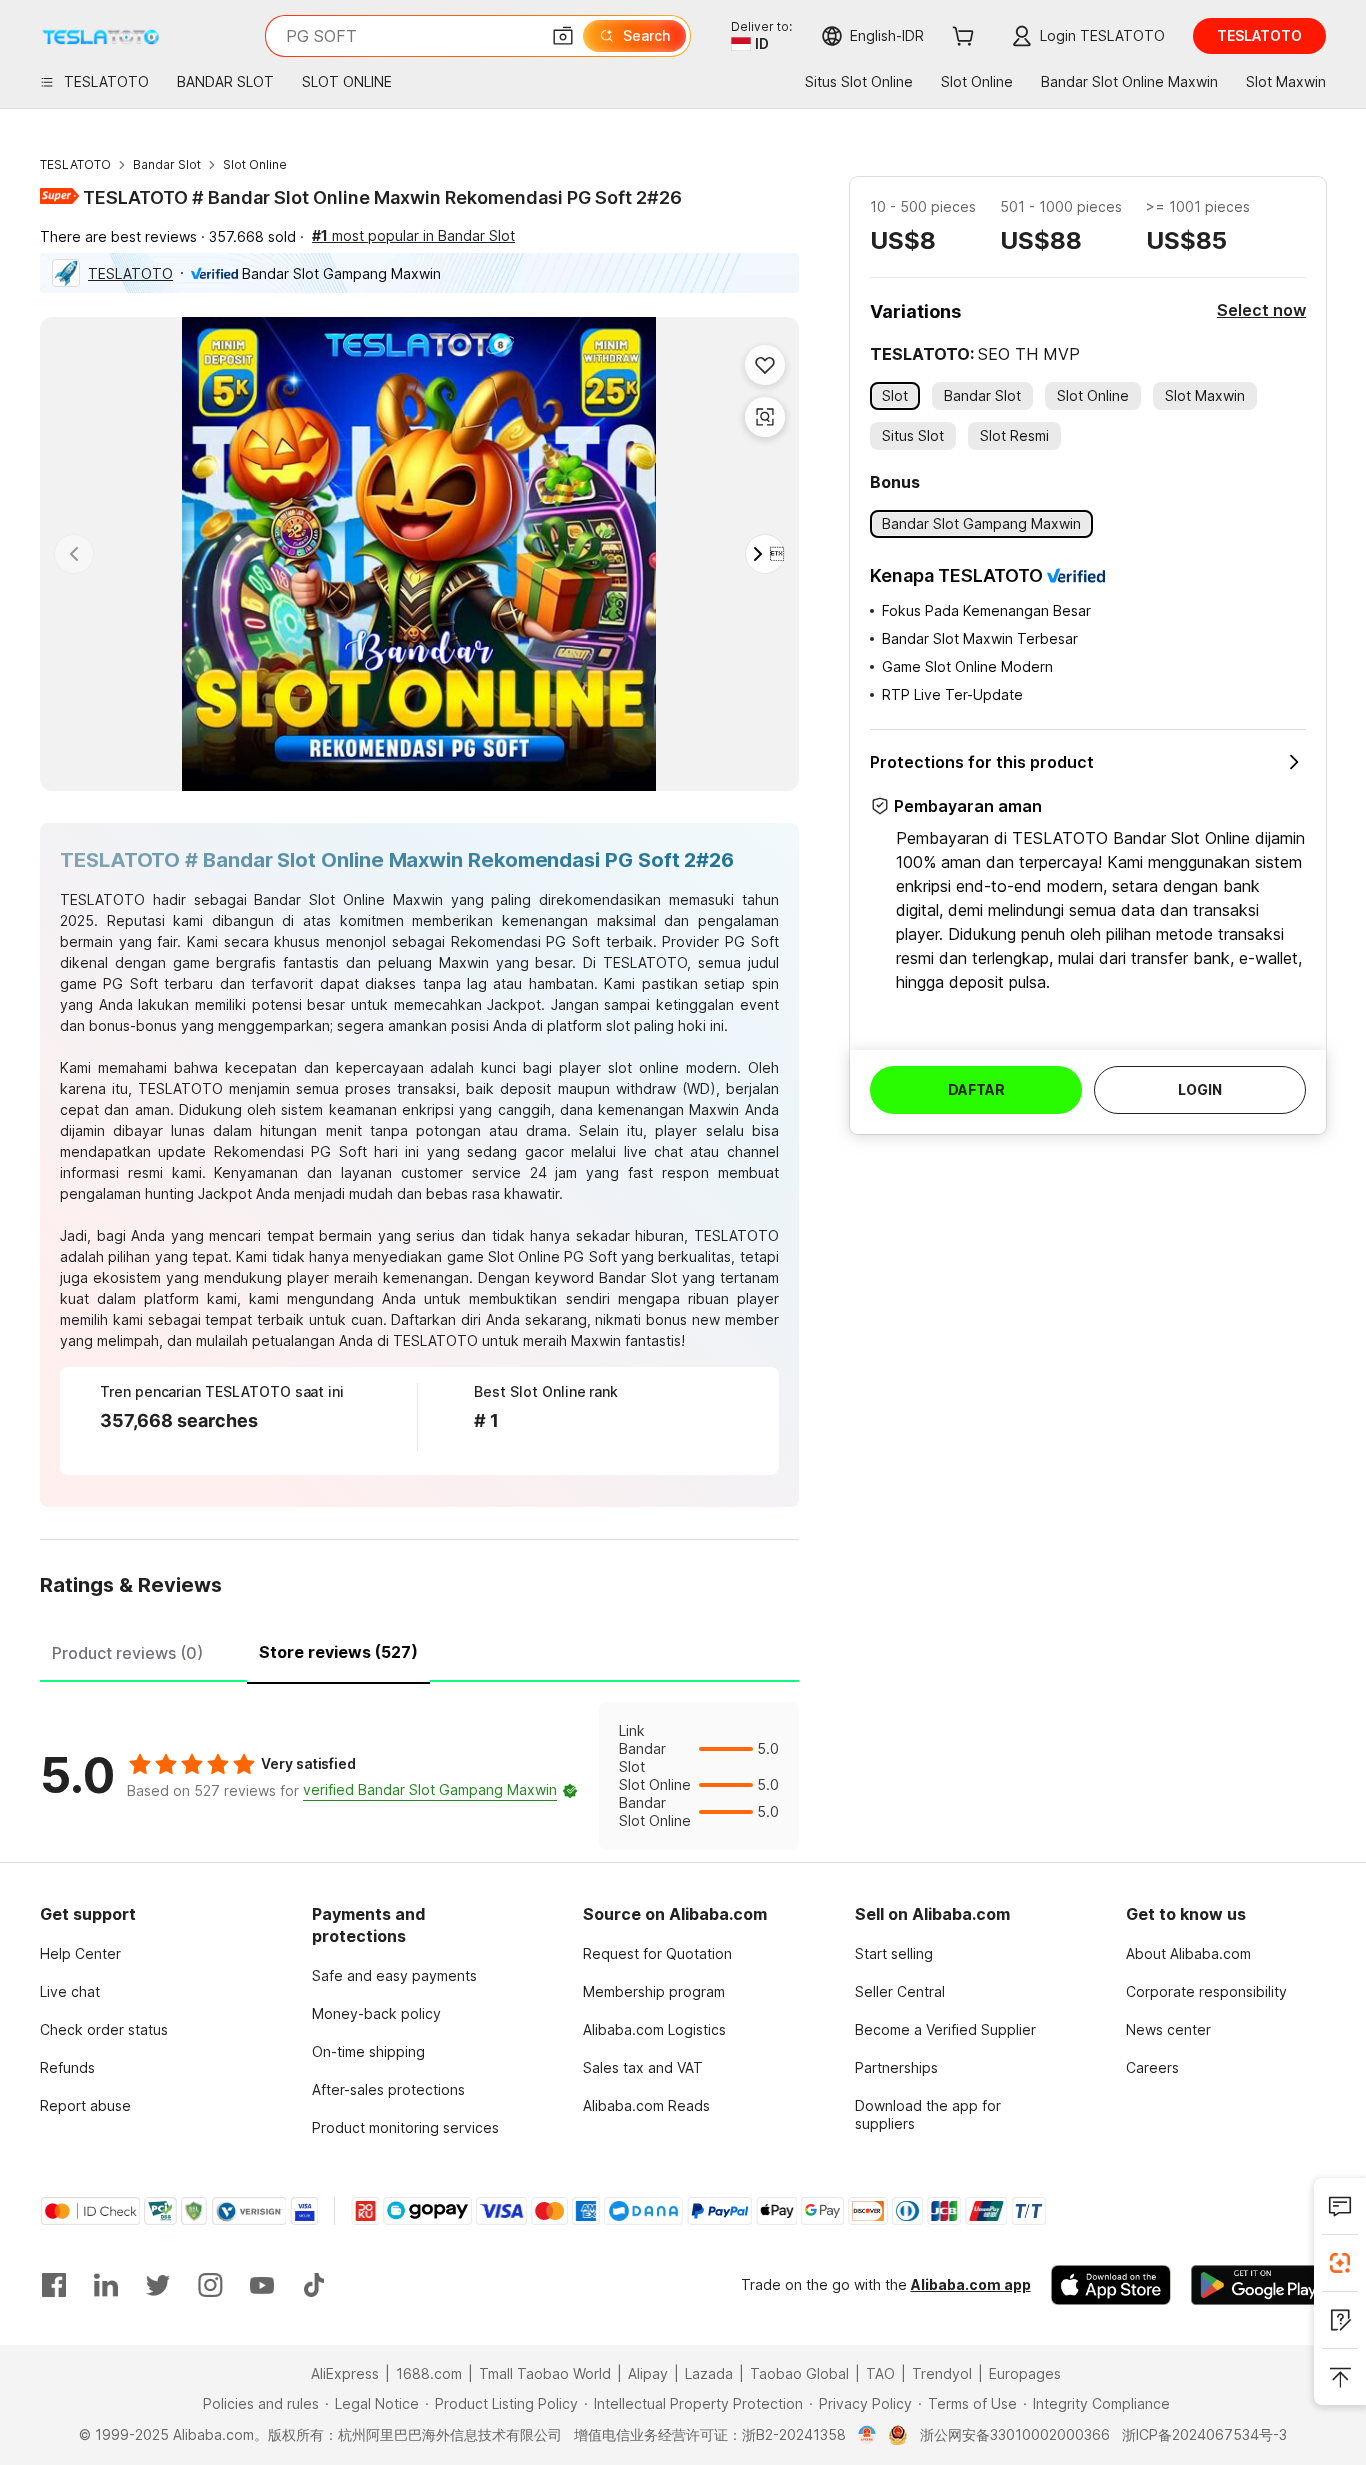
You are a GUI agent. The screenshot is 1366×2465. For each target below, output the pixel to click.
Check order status (104, 2029)
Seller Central (900, 1991)
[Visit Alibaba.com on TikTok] (314, 2285)
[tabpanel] (419, 1776)
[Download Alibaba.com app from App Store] (1111, 2285)
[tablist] (419, 1650)
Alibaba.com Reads (646, 2105)
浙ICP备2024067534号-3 (1204, 2434)
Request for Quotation (657, 1953)
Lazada (709, 2373)
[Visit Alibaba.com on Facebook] (54, 2285)
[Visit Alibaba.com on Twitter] (158, 2285)
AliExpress (345, 2373)
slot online (643, 1067)
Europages (1025, 2373)
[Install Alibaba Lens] (1340, 2263)
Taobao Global (799, 2373)
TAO (880, 2373)
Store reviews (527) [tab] (338, 1652)
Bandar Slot (167, 164)
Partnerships (896, 2067)
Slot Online (255, 164)
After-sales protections (388, 2089)
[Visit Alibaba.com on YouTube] (262, 2285)
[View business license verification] (867, 2435)
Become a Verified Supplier (945, 2029)
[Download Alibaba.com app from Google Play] (1258, 2285)
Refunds (67, 2067)
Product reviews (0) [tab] (127, 1653)
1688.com (429, 2373)
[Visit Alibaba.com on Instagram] (210, 2285)
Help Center (80, 1953)
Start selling (894, 1953)
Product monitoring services (405, 2127)
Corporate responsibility (1206, 1991)
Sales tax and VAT (643, 2067)
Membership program (654, 1991)
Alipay (648, 2373)
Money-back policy (376, 2013)
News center (1168, 2029)
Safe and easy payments (394, 1975)
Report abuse (85, 2105)
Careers (1152, 2067)
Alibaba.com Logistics (654, 2029)
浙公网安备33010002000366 (1015, 2434)
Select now (1261, 310)
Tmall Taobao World (545, 2373)
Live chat (70, 1991)
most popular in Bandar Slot (413, 235)
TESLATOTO (75, 164)
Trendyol (942, 2373)
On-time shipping (368, 2051)
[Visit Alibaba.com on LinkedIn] (106, 2285)
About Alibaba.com (1188, 1953)
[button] (563, 36)
